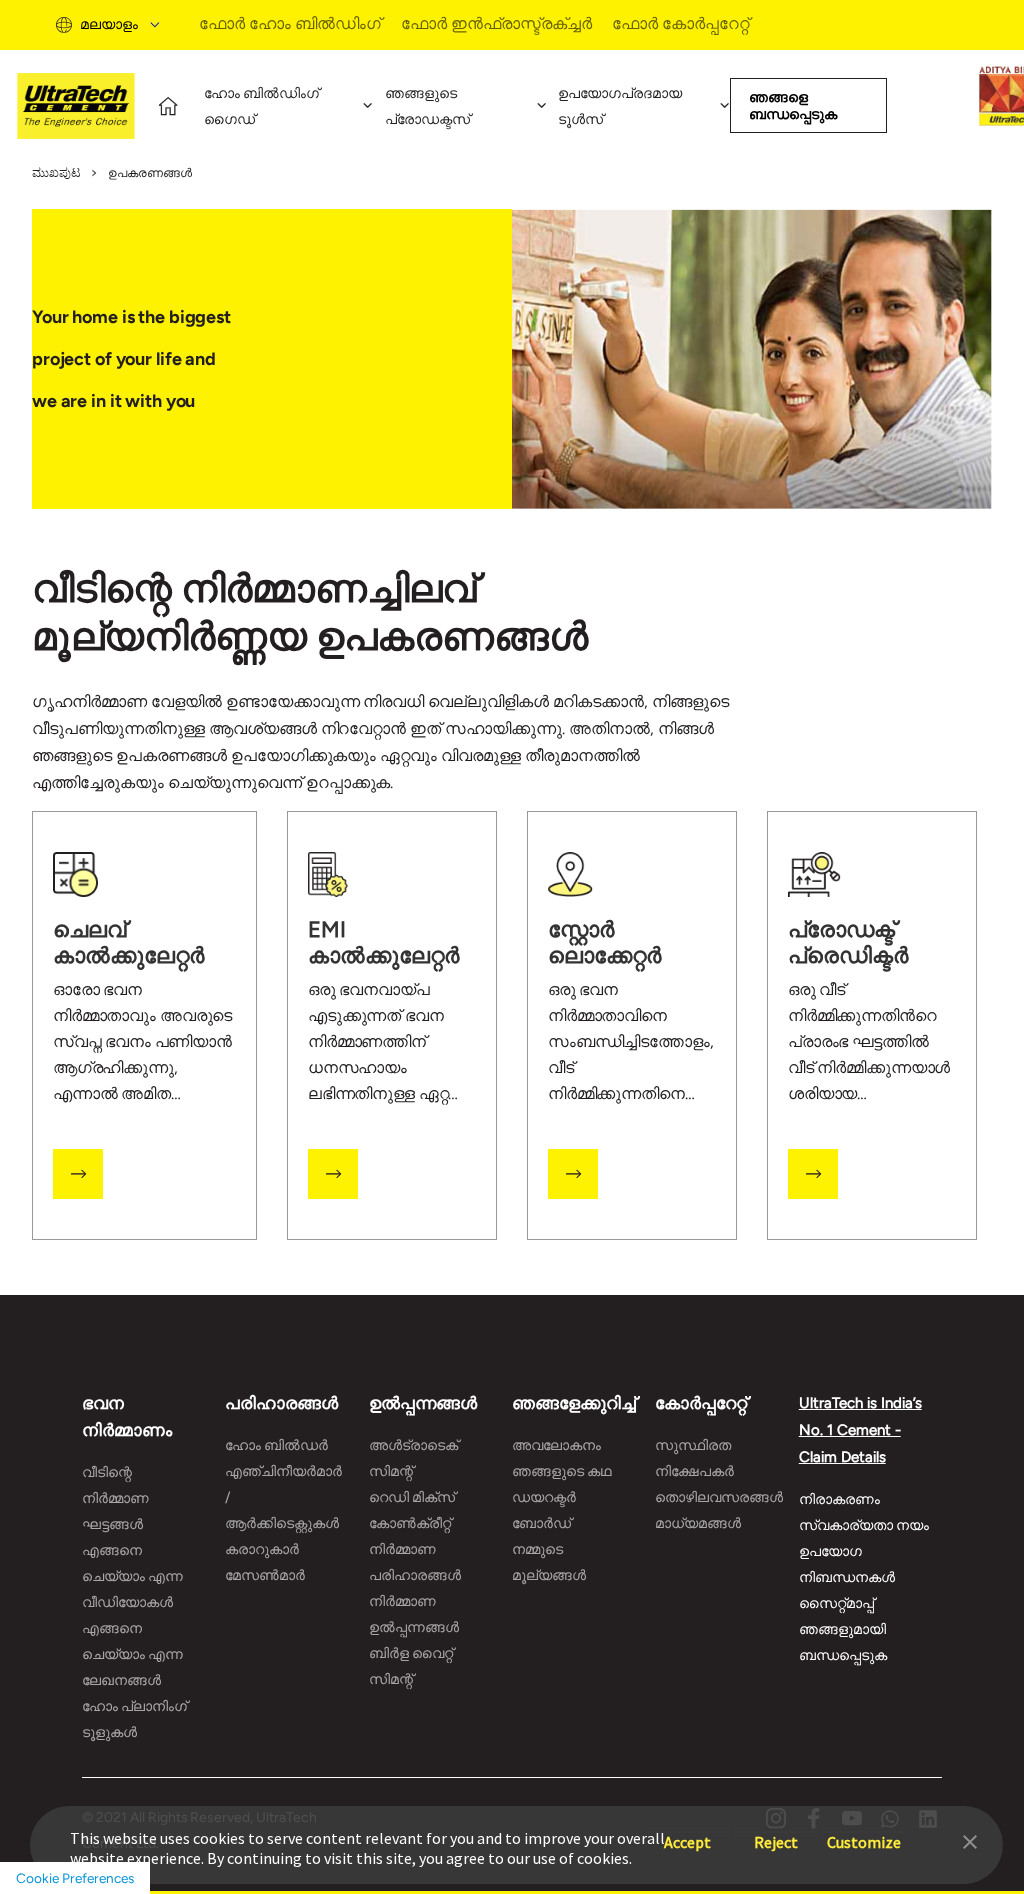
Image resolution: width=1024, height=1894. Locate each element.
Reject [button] (776, 1832)
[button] (970, 1840)
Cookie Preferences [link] (75, 1878)
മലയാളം (109, 24)
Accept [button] (687, 1832)
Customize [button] (864, 1832)
